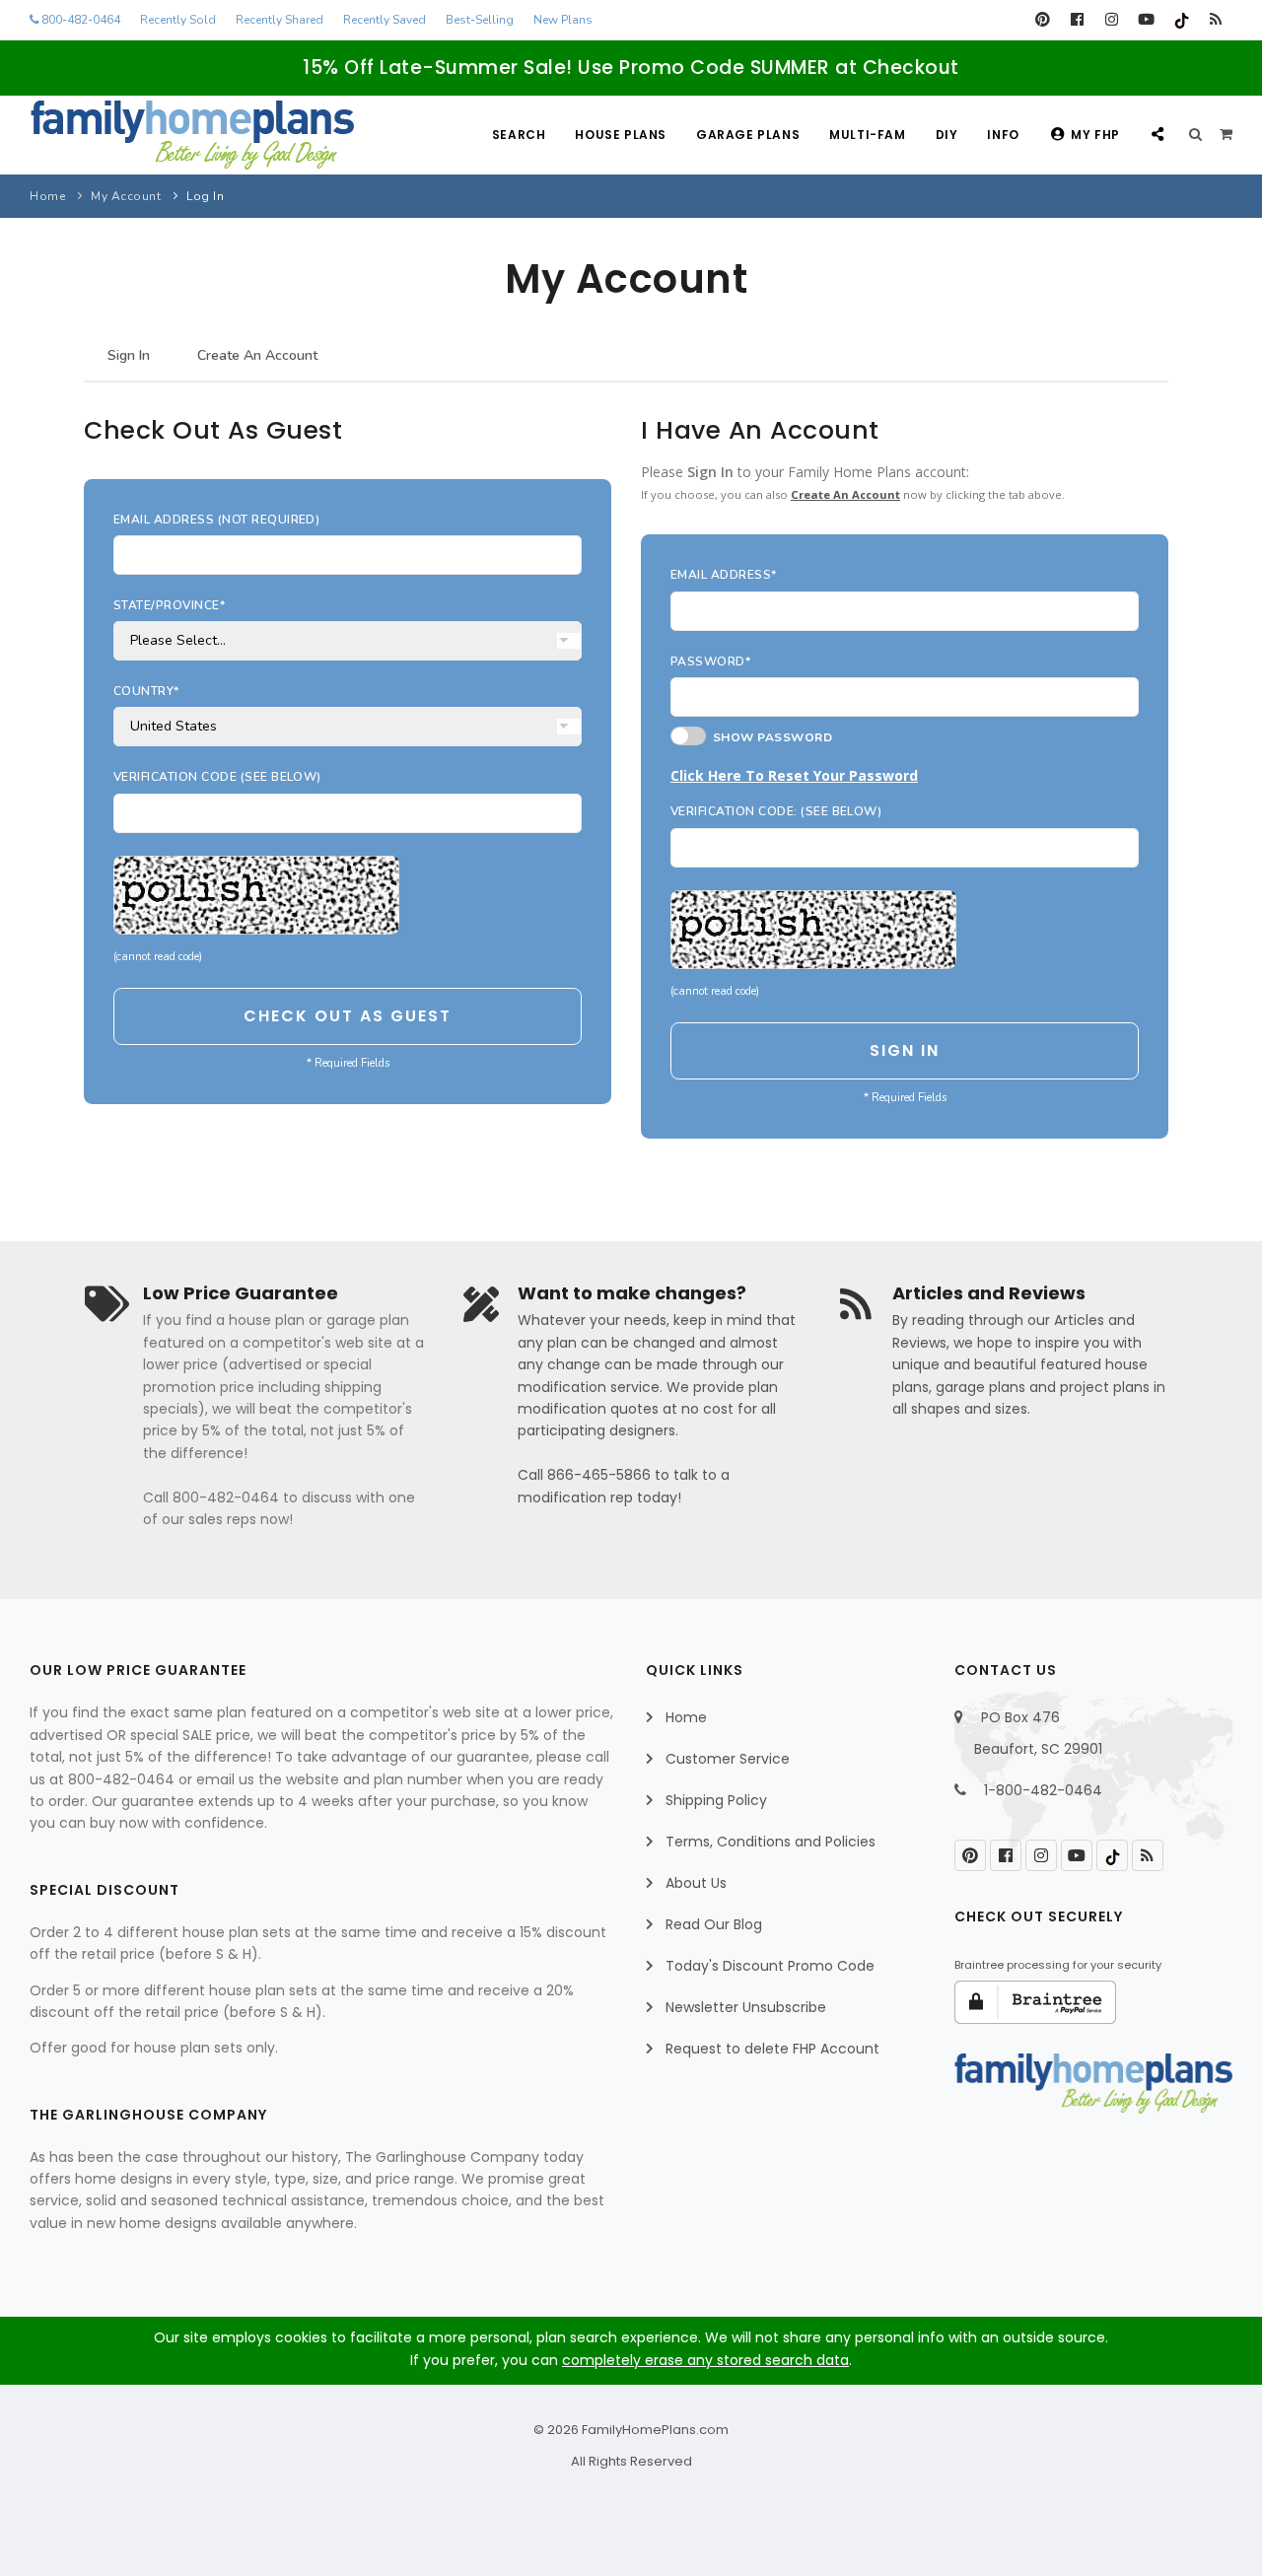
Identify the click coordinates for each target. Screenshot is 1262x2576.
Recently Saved (385, 20)
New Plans (563, 20)
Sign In (129, 355)
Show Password (769, 737)
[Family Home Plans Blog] (1215, 20)
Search (519, 135)
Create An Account (257, 355)
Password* (710, 661)
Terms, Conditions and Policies (771, 1842)
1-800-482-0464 (1043, 1790)
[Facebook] (1077, 20)
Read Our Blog (714, 1924)
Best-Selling (480, 20)
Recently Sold (178, 20)
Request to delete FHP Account (772, 2049)
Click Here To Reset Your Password (794, 775)
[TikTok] (1181, 20)
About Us (696, 1883)
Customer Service (728, 1759)
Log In (205, 196)
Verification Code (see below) (217, 777)
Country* (146, 691)
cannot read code (158, 957)
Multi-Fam (867, 135)
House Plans (621, 135)
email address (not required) (216, 520)
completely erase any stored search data (705, 2360)
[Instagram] (1112, 20)
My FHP (1095, 135)
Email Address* (724, 575)
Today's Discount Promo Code (770, 1966)
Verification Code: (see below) (776, 811)
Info (1003, 135)
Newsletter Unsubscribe (746, 2007)
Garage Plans (748, 135)
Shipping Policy (716, 1800)
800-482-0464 (79, 20)
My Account (126, 196)
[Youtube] (1146, 20)
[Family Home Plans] (192, 135)
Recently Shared (280, 20)
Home (47, 196)
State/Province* (169, 605)
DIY (947, 135)
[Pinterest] (1043, 20)
